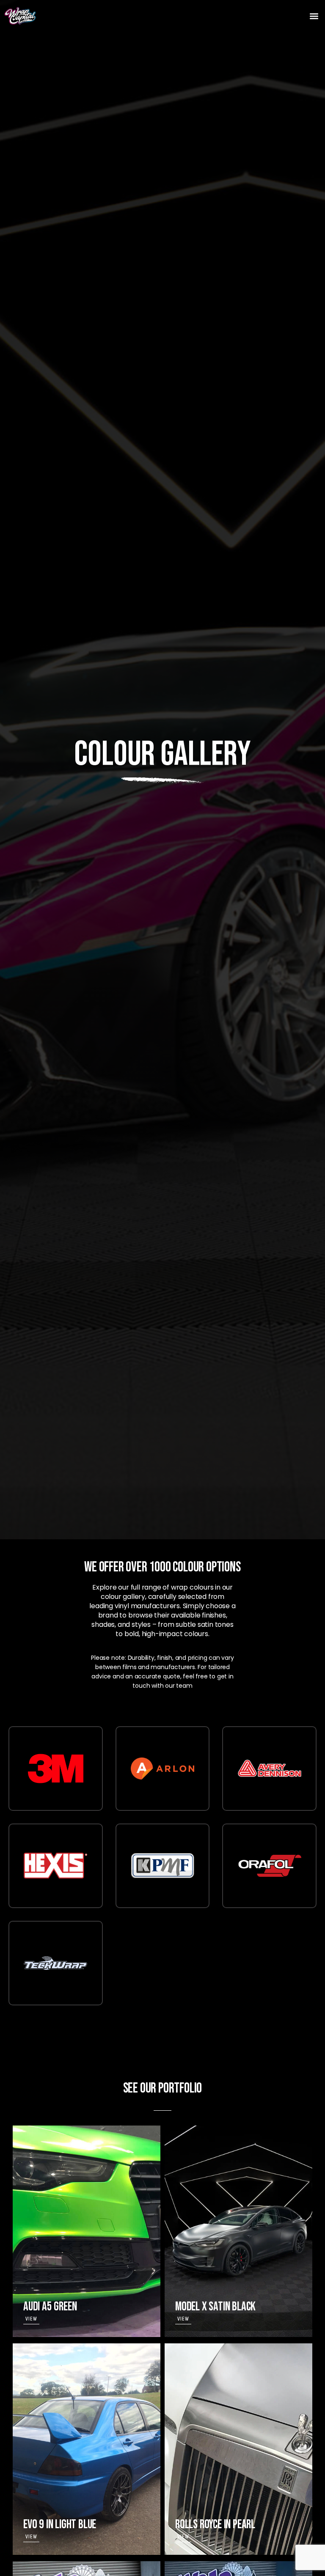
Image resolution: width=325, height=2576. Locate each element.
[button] (314, 16)
